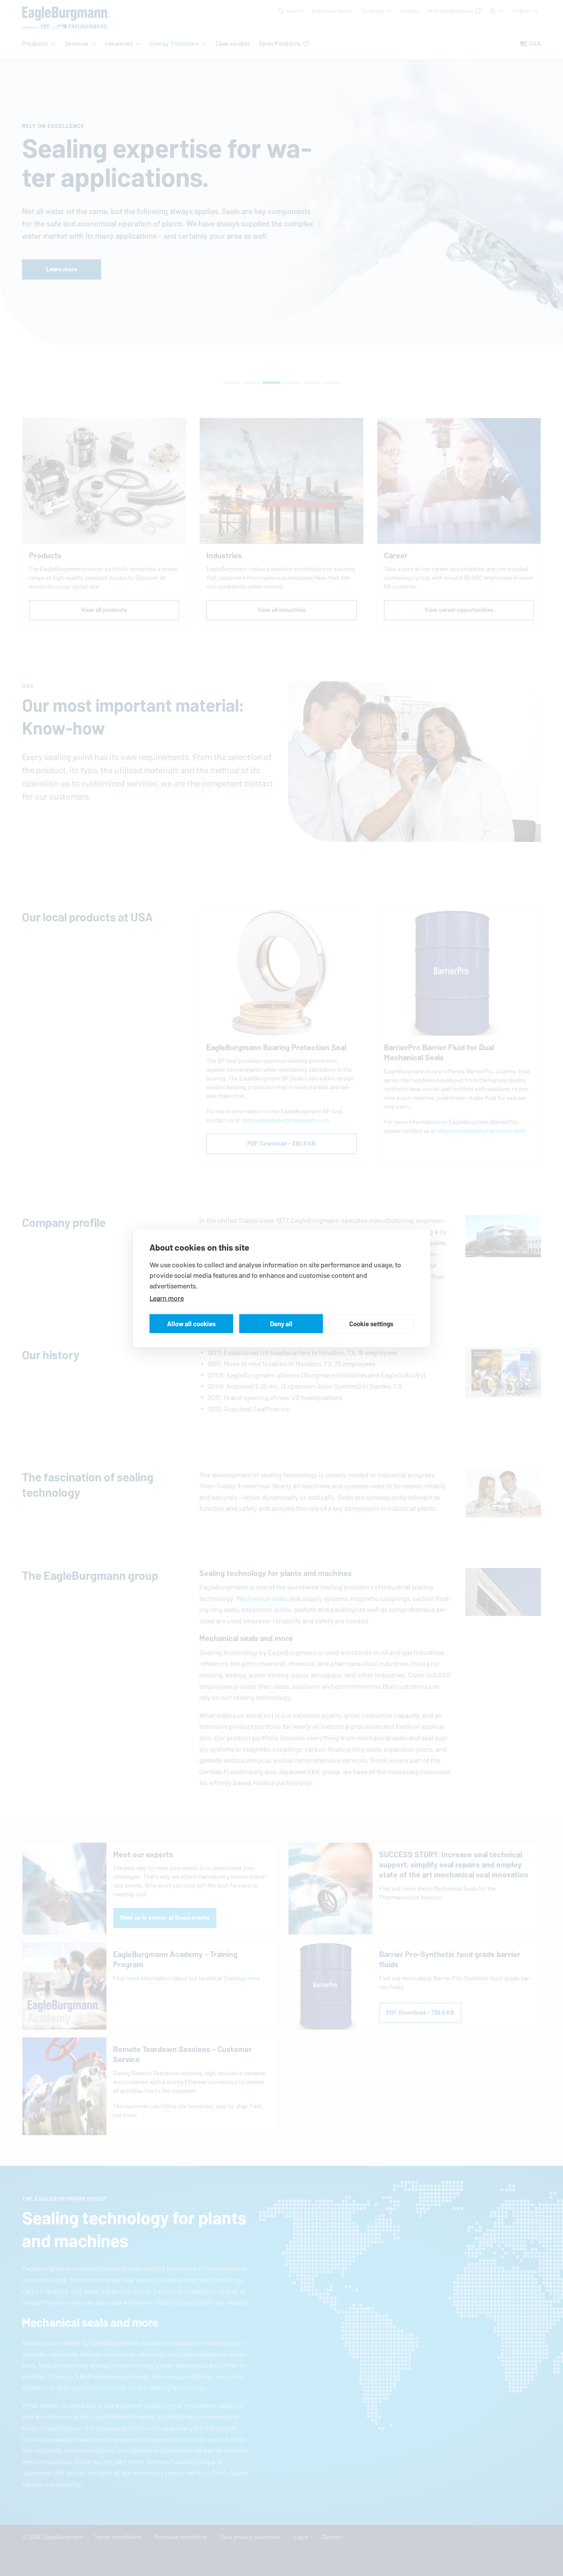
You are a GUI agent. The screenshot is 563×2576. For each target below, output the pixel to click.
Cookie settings (371, 1323)
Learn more (167, 1298)
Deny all (281, 1323)
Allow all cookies (191, 1323)
